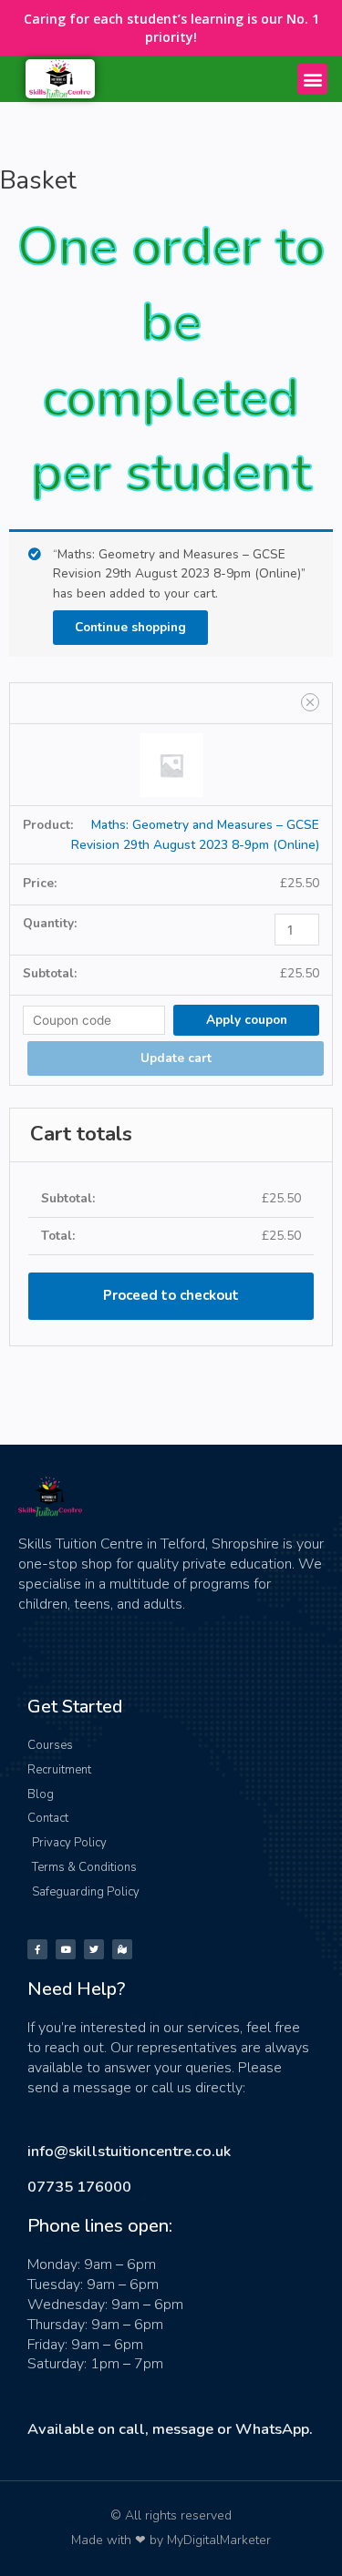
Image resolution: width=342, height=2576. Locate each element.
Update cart (176, 1058)
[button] (312, 79)
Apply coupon (247, 1020)
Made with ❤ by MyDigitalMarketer (171, 2540)
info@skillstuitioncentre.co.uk (129, 2151)
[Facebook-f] (37, 1949)
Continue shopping (130, 627)
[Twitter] (94, 1949)
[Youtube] (66, 1949)
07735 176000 (79, 2187)
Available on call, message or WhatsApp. (170, 2429)
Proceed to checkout (171, 1295)
